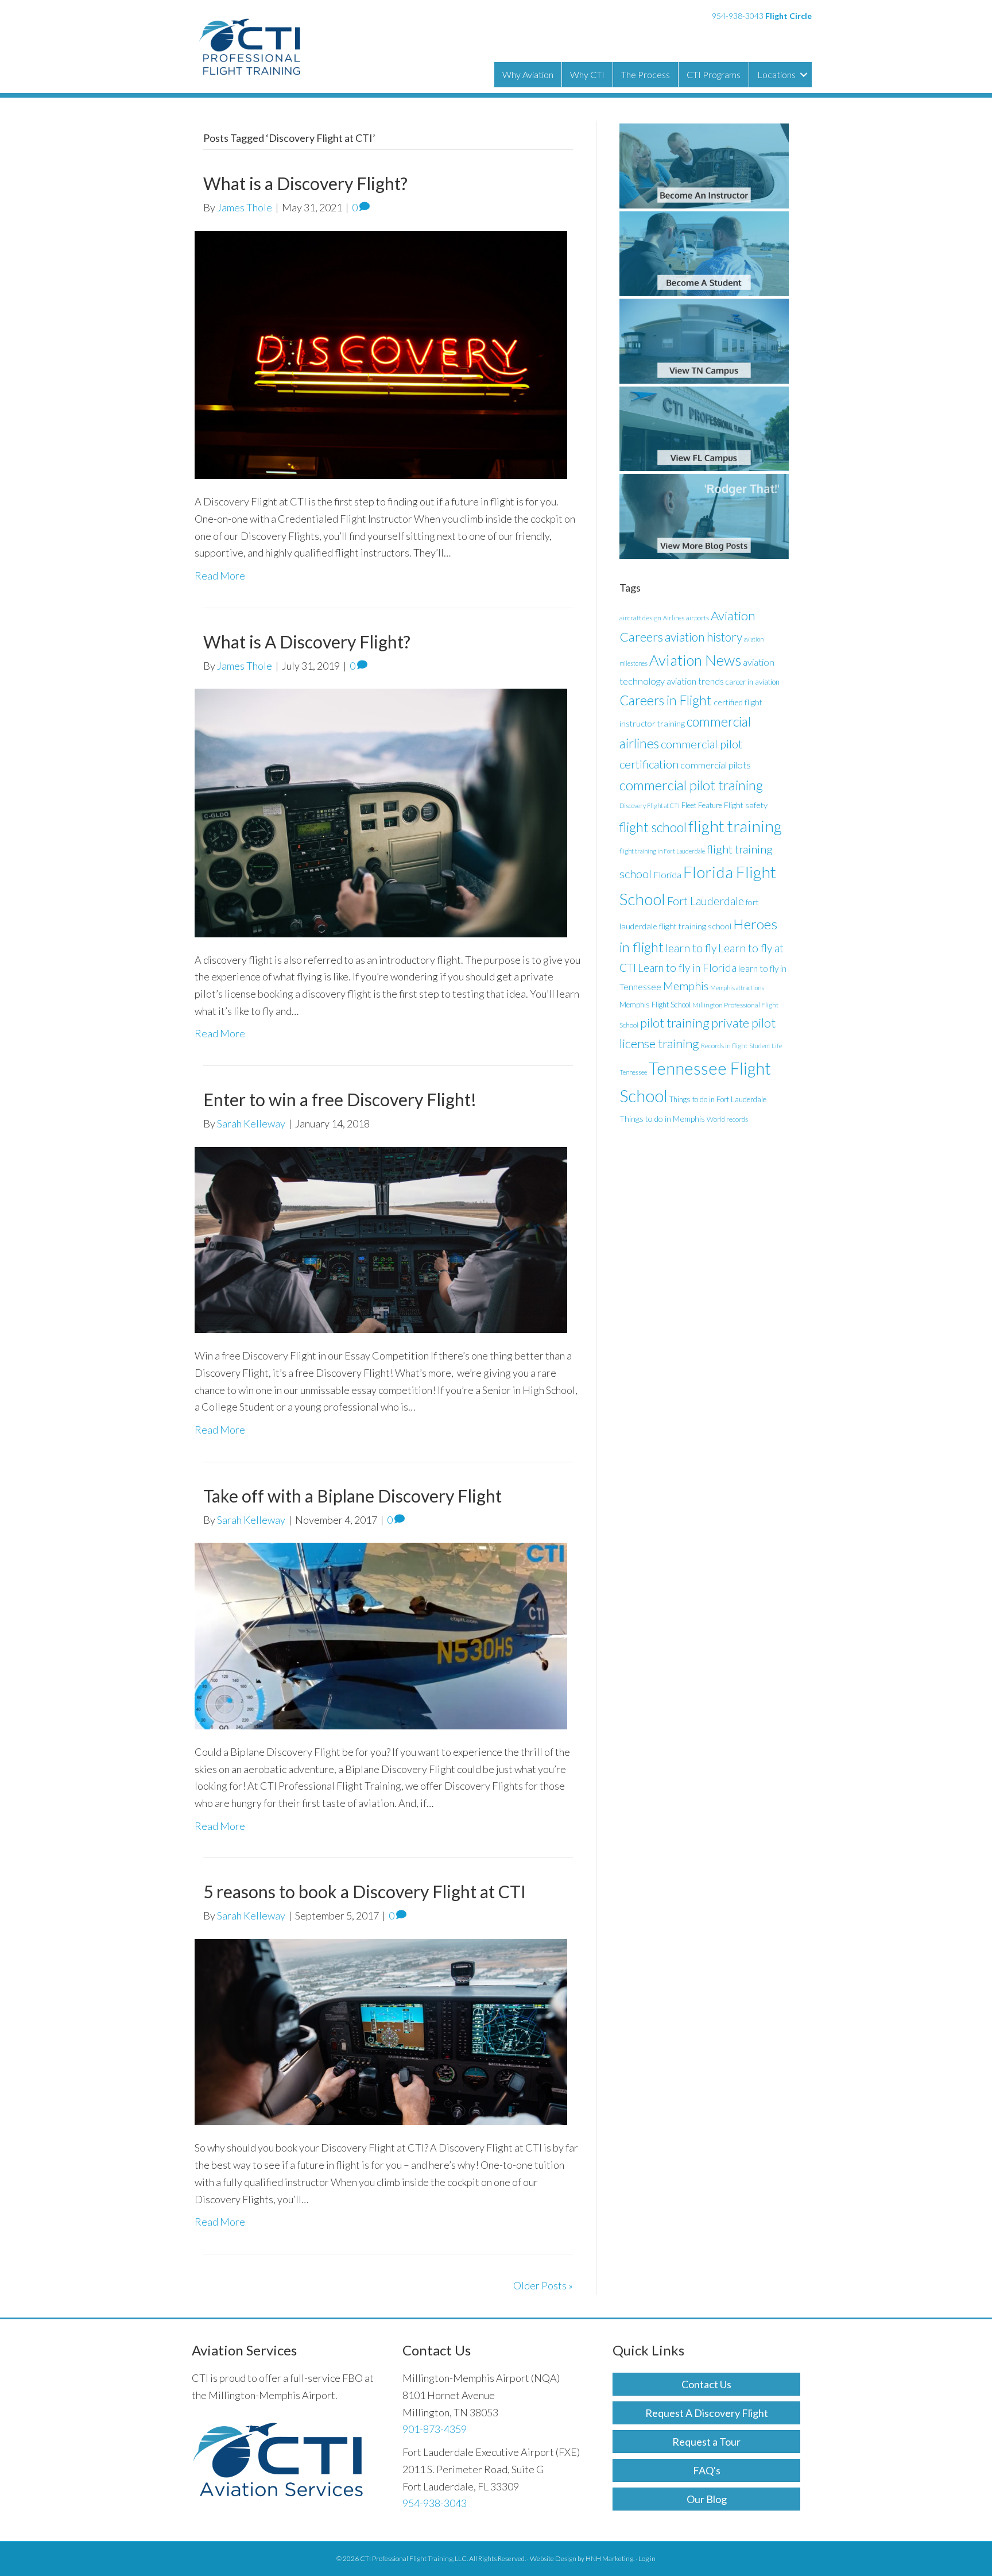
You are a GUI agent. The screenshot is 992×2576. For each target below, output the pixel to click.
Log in (647, 2558)
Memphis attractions (737, 988)
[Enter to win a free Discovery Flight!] (381, 1238)
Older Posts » (543, 2285)
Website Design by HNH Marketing (582, 2558)
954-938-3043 (738, 16)
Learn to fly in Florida (687, 968)
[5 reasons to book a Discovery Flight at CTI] (381, 2031)
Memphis (686, 986)
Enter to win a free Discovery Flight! (340, 1099)
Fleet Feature (702, 805)
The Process (646, 74)
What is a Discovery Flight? (305, 183)
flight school (653, 827)
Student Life (766, 1046)
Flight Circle (788, 16)
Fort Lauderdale (706, 901)
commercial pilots (716, 765)
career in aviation (753, 682)
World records (727, 1119)
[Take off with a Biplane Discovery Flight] (381, 1635)
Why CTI (587, 74)
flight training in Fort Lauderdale (662, 851)
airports (697, 618)
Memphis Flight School (655, 1005)
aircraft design (640, 618)
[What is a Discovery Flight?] (381, 353)
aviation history (704, 637)
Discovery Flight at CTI (650, 806)
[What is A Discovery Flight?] (381, 812)
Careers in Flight (666, 700)
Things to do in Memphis (662, 1119)
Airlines (674, 618)
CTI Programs (714, 74)
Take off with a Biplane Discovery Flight (352, 1496)
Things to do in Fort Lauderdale (718, 1099)
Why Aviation (528, 74)
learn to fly (691, 948)
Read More (220, 576)
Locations (776, 74)
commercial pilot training (691, 785)
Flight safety (746, 805)
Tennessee (633, 1072)
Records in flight (724, 1046)
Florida (667, 874)
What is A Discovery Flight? (307, 642)
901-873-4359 (435, 2429)
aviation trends (695, 681)
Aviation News (695, 660)
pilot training (675, 1023)
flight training (735, 826)
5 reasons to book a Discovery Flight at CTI (365, 1891)
